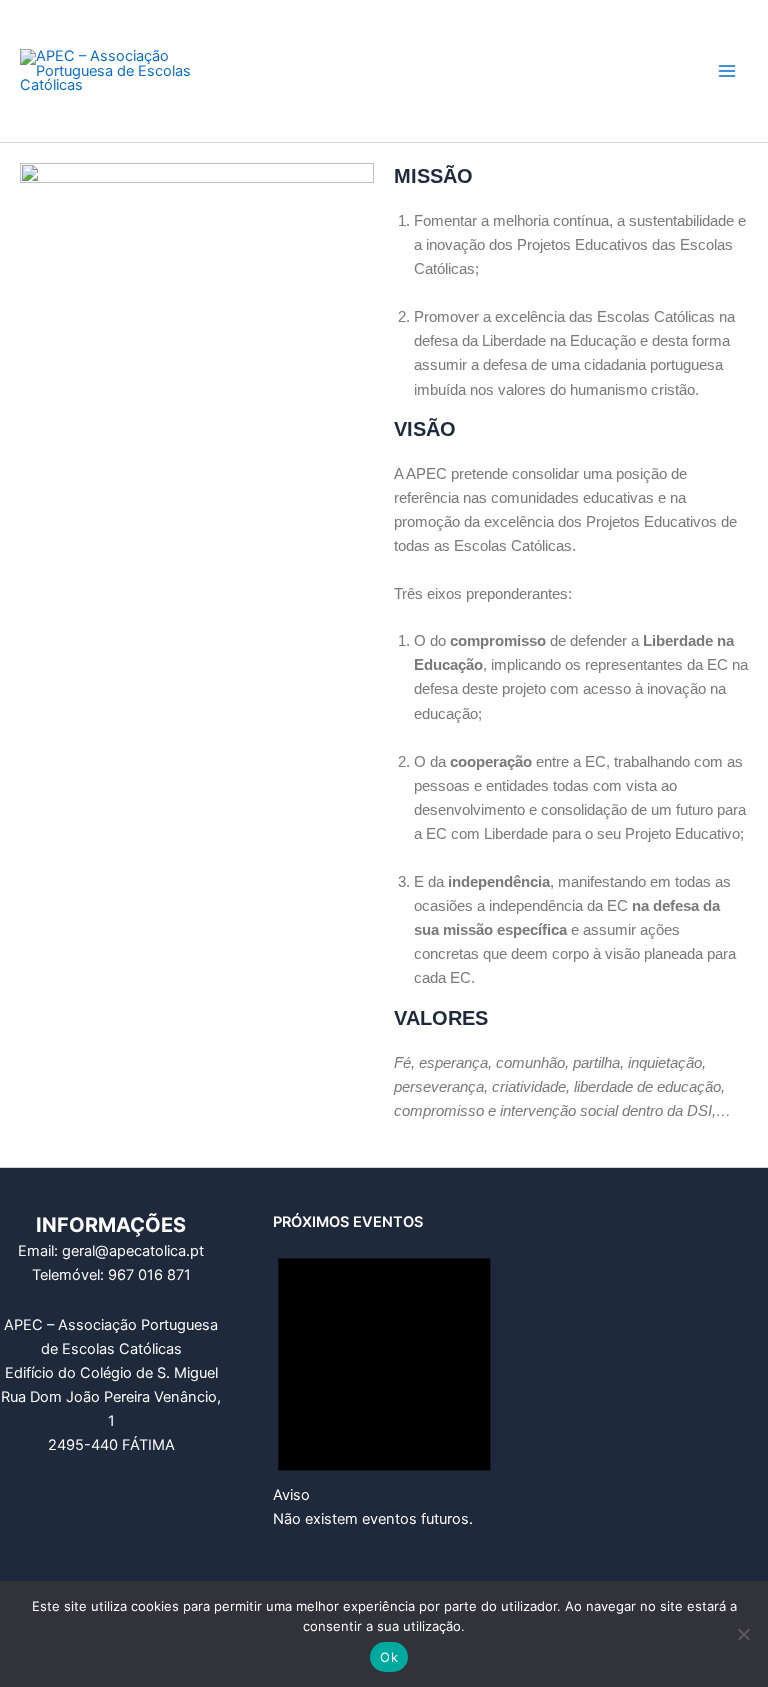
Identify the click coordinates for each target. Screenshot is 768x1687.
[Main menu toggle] (727, 71)
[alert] (384, 1381)
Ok (389, 1657)
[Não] (743, 1634)
